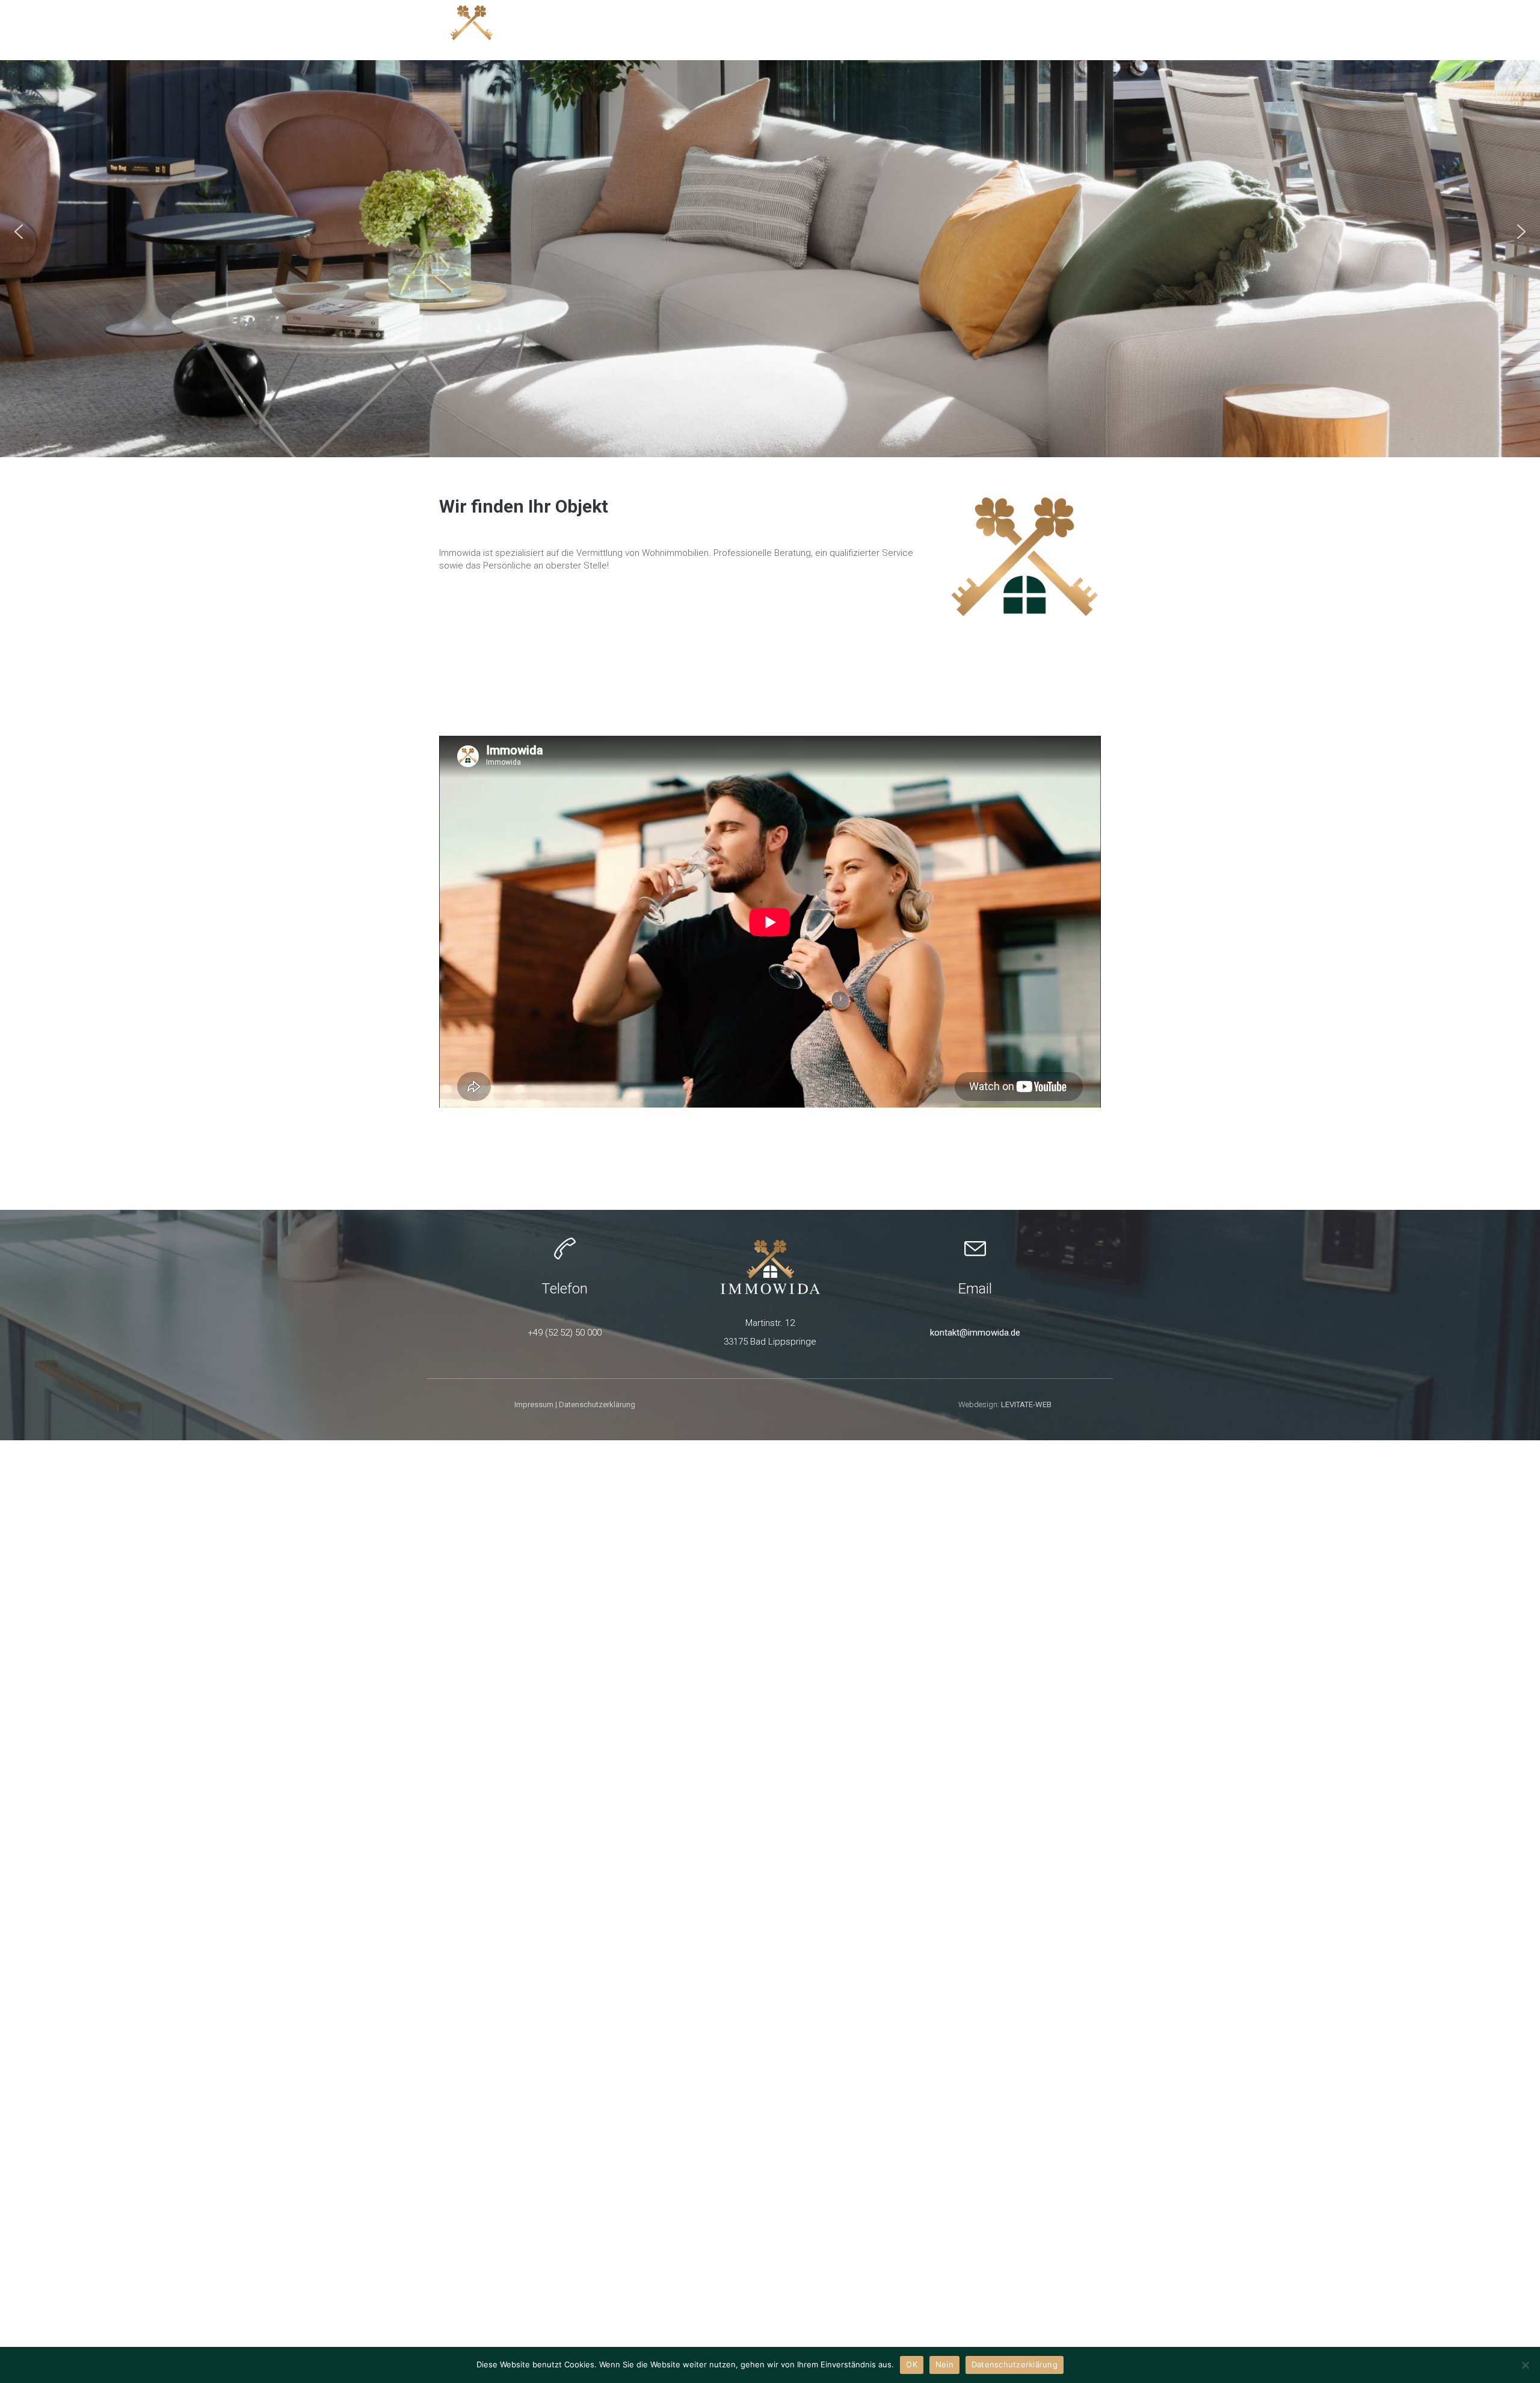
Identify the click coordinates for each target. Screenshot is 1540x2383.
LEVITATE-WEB (1026, 1404)
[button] (19, 232)
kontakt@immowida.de (975, 1333)
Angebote (729, 29)
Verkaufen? (866, 29)
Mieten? (937, 29)
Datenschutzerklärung (597, 1404)
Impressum (534, 1404)
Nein (944, 2364)
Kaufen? (795, 29)
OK (912, 2364)
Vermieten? (1006, 29)
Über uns (1080, 29)
